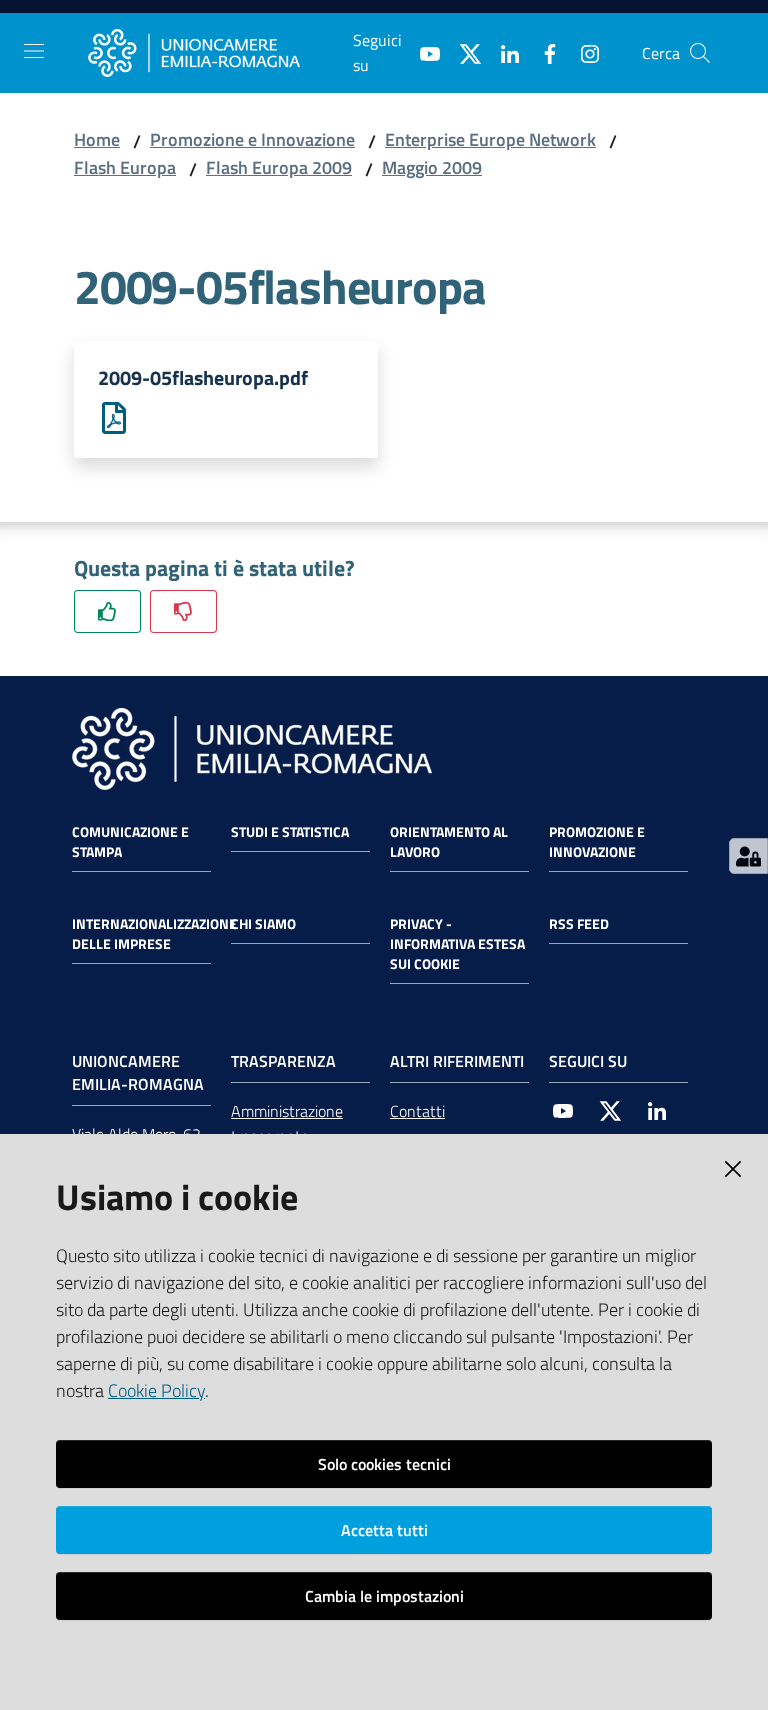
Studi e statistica (290, 832)
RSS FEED (579, 924)
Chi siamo (263, 924)
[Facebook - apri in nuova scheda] (542, 52)
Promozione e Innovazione (252, 139)
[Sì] (107, 611)
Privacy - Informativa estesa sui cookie (457, 944)
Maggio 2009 (432, 167)
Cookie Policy (156, 1390)
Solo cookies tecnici (384, 1464)
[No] (183, 611)
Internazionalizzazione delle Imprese (154, 934)
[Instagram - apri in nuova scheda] (582, 52)
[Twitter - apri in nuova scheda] (462, 52)
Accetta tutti (384, 1530)
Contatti (417, 1111)
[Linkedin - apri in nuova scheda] (502, 52)
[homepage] (220, 53)
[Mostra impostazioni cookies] (748, 856)
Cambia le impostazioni (384, 1596)
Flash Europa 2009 (279, 167)
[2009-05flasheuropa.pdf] (114, 416)
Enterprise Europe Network (490, 139)
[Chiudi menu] (696, 40)
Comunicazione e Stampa (130, 842)
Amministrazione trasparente (287, 1123)
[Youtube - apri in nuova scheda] (422, 52)
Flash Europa (125, 167)
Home (97, 139)
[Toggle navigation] (34, 51)
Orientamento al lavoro (449, 842)
